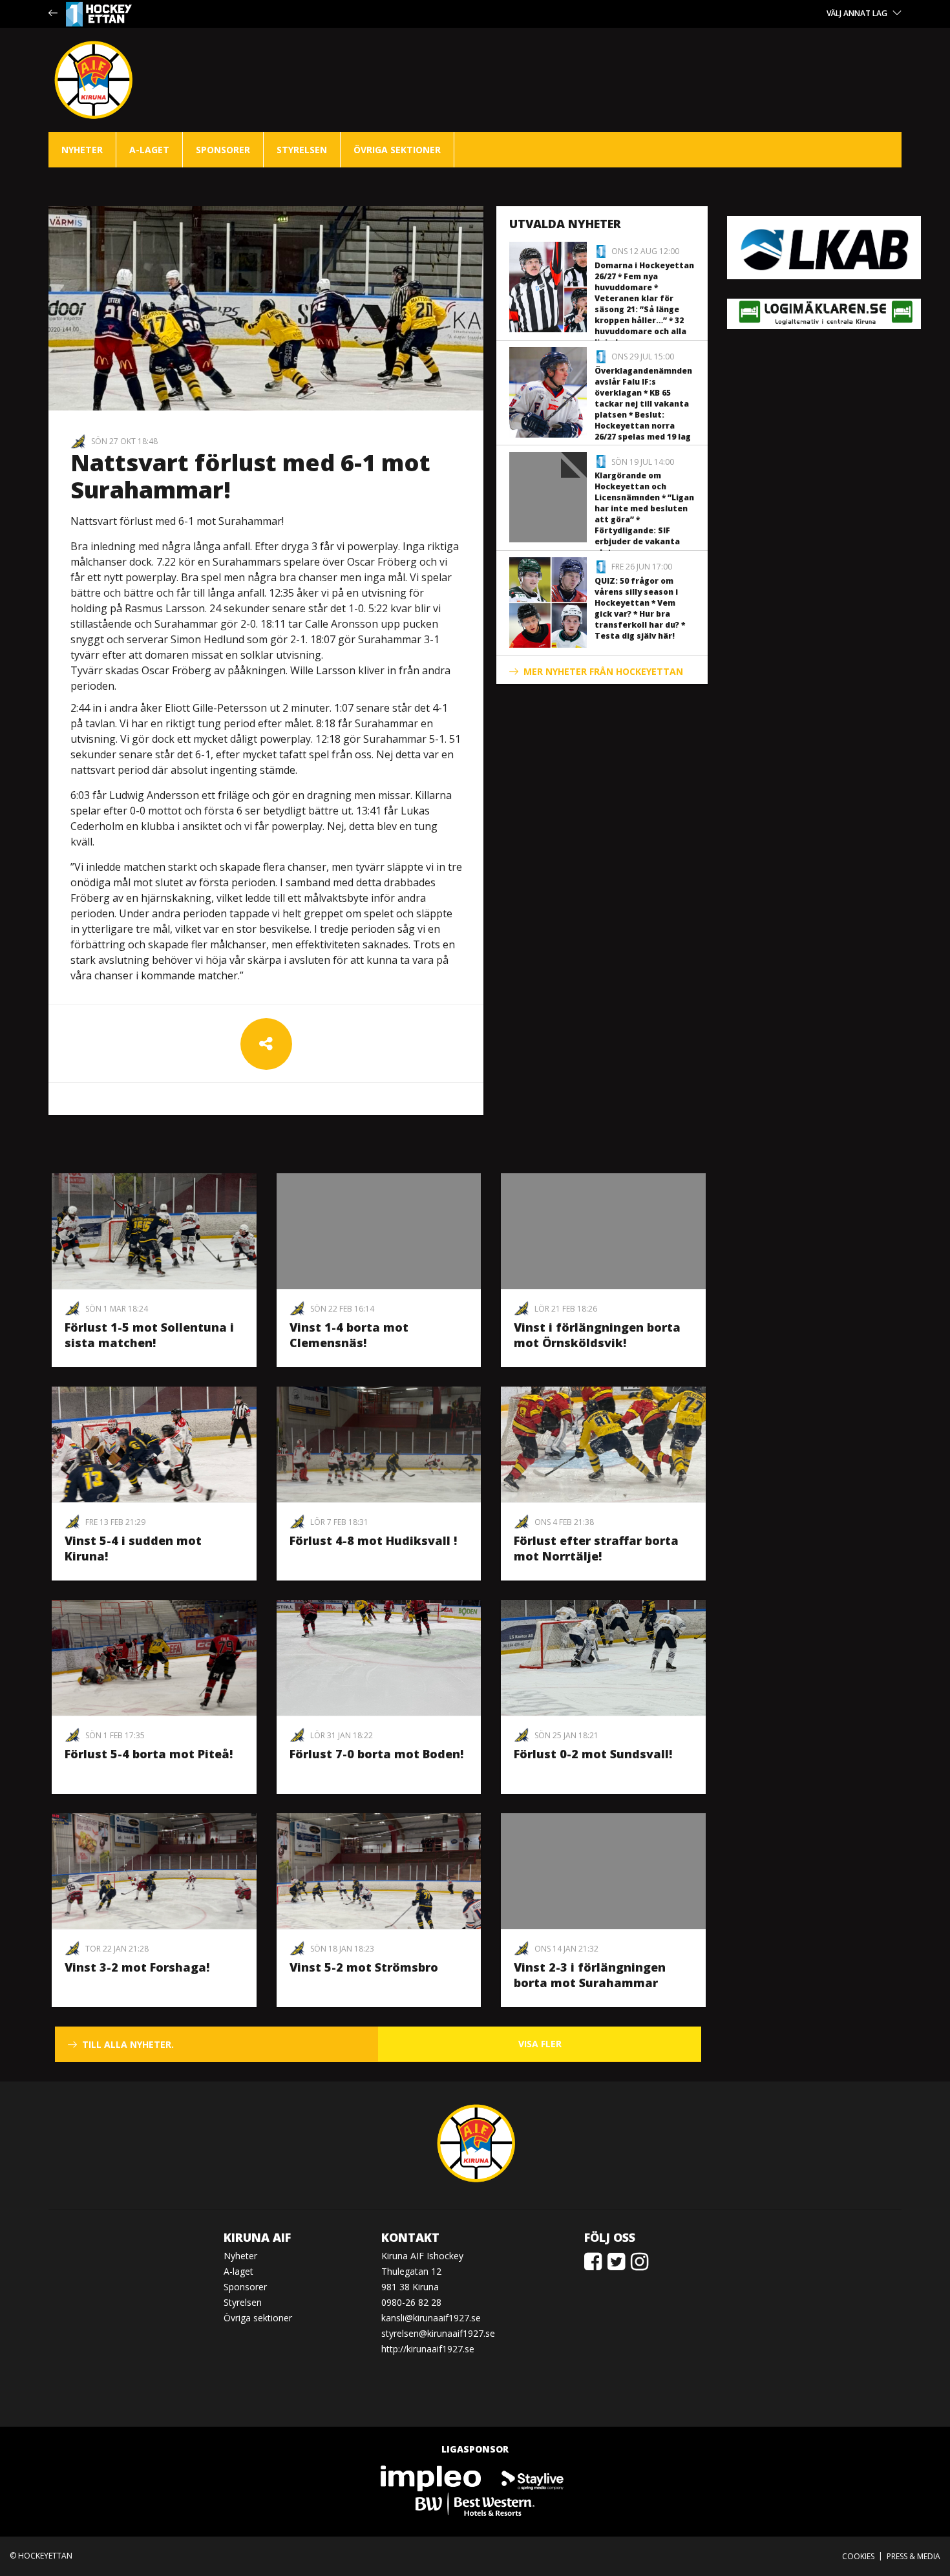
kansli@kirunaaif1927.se (431, 2318)
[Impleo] (432, 2477)
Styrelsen (302, 150)
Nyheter (82, 150)
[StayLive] (533, 2477)
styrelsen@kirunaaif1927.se (438, 2333)
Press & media (913, 2556)
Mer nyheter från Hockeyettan (603, 671)
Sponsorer (223, 150)
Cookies (858, 2556)
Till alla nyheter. (128, 2044)
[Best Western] (475, 2503)
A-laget (149, 150)
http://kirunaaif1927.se (428, 2349)
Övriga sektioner (397, 150)
